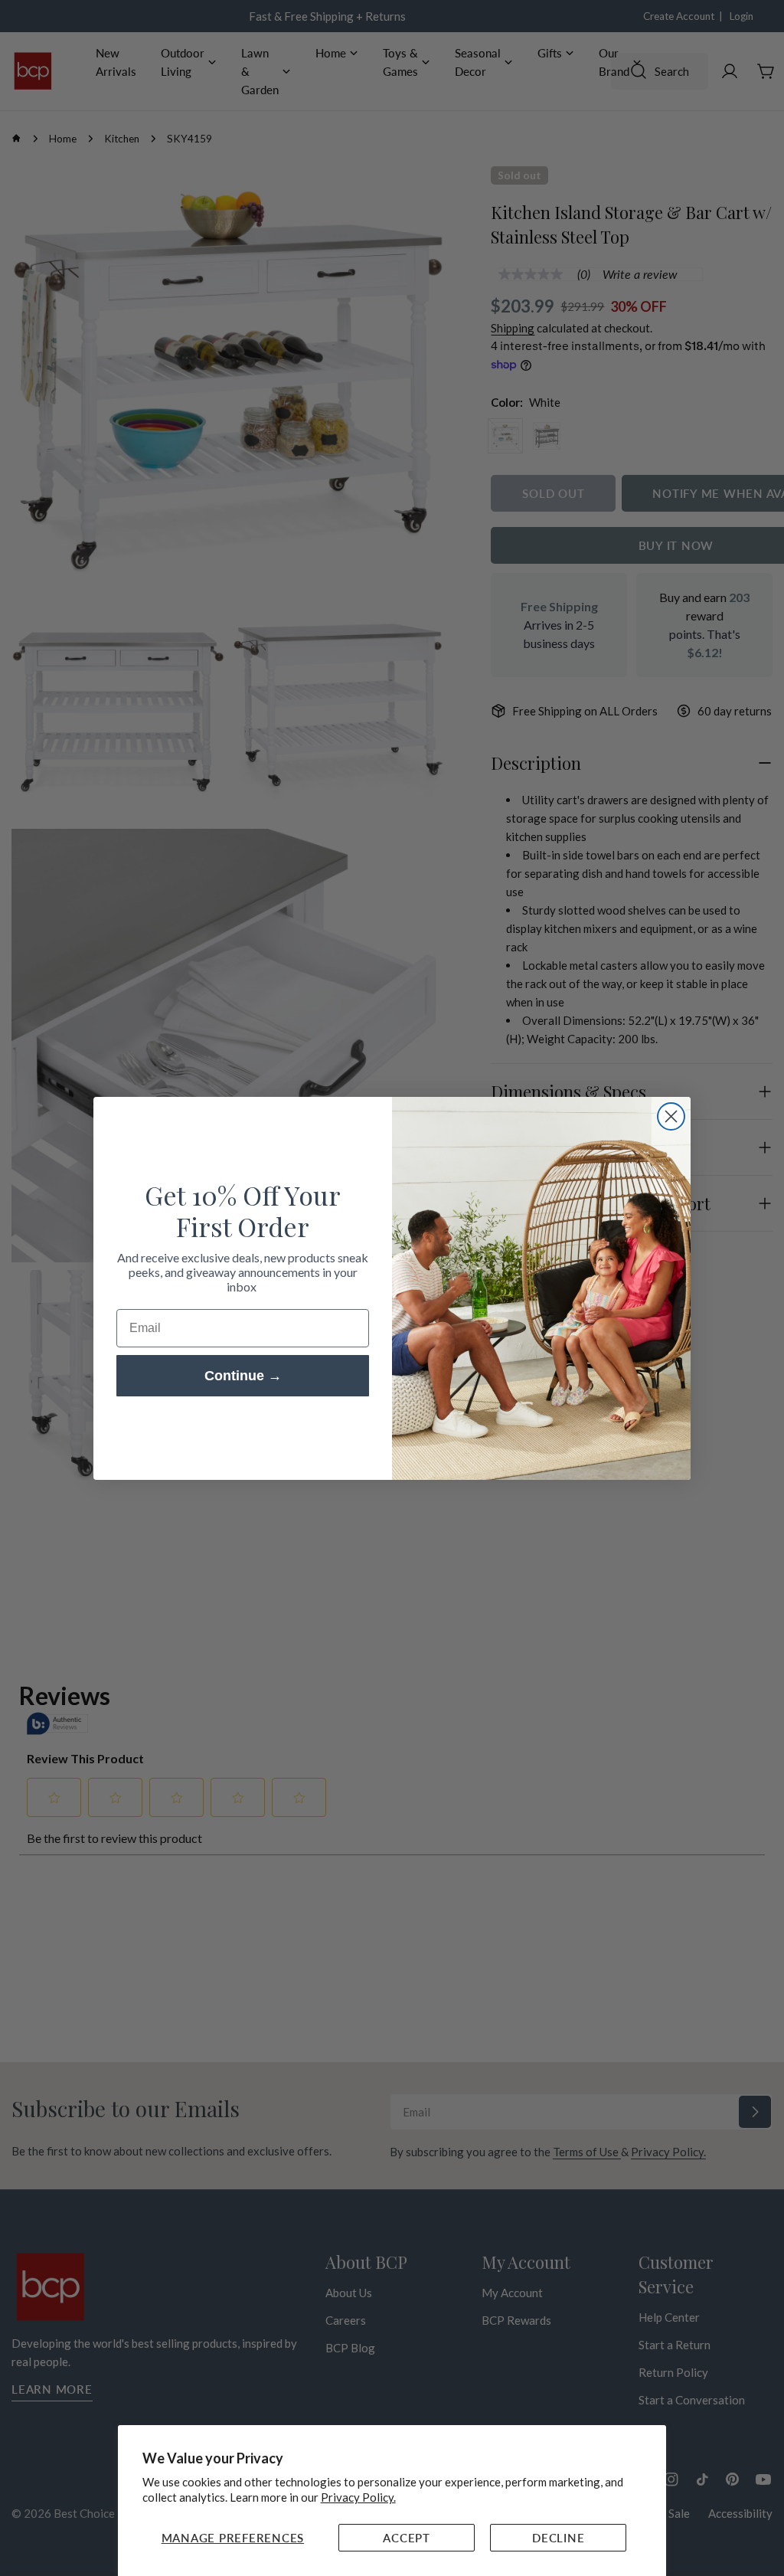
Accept (407, 2538)
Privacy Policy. (358, 2497)
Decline (558, 2538)
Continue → (243, 1376)
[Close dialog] (671, 1116)
